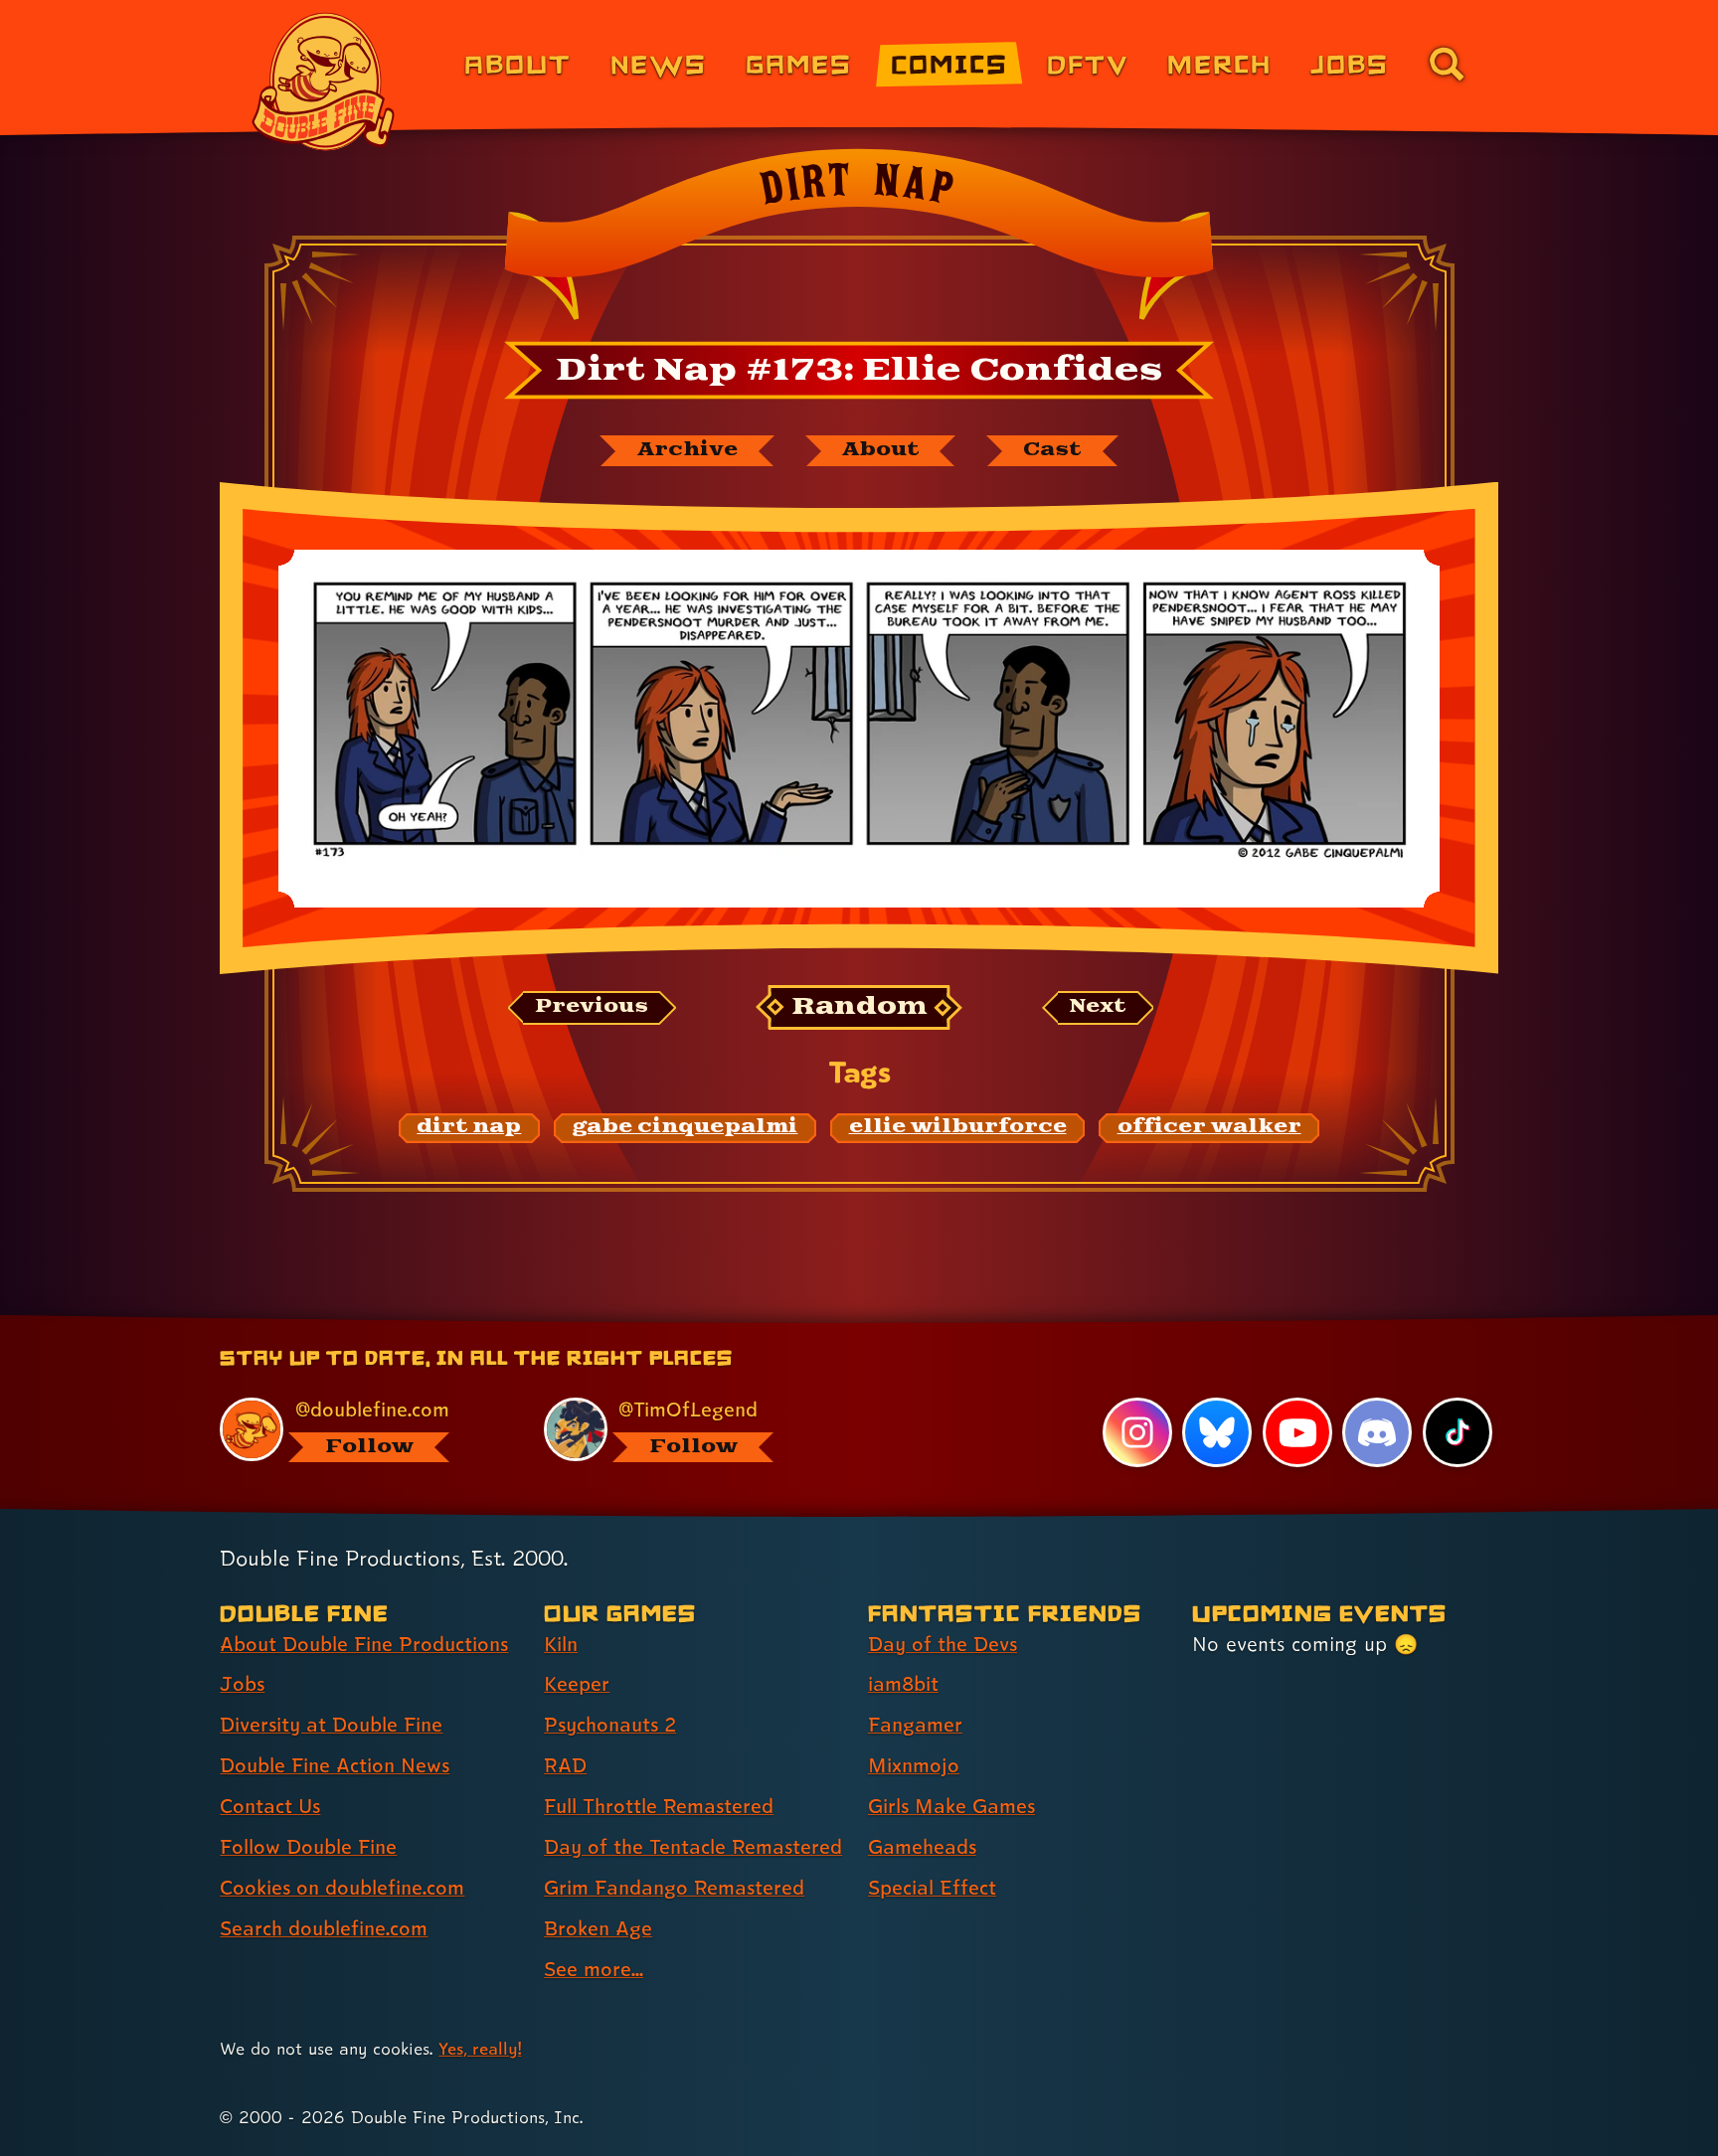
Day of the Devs (943, 1644)
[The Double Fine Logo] (324, 82)
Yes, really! (480, 2048)
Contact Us (270, 1806)
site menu (837, 1323)
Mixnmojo (914, 1765)
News (659, 63)
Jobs (1350, 63)
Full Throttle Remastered (659, 1806)
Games (799, 63)
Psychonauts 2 (610, 1725)
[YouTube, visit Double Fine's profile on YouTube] (1297, 1432)
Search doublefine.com (324, 1928)
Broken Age (598, 1928)
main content (963, 1323)
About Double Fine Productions (364, 1644)
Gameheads (922, 1847)
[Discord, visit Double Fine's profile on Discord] (1377, 1432)
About (517, 63)
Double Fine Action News (335, 1765)
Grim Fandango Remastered (674, 1888)
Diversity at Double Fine (331, 1725)
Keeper (577, 1684)
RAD (565, 1765)
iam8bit (903, 1684)
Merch (1219, 63)
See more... (594, 1969)
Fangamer (915, 1725)
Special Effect (932, 1888)
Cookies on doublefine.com (342, 1888)
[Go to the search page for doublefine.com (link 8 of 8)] (1447, 64)
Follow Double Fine (308, 1847)
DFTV (1088, 63)
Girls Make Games (951, 1806)
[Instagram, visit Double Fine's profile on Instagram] (1137, 1432)
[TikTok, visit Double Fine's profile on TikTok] (1458, 1432)
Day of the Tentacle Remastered (693, 1847)
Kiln (561, 1644)
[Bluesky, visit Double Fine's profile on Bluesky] (1217, 1432)
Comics (949, 63)
